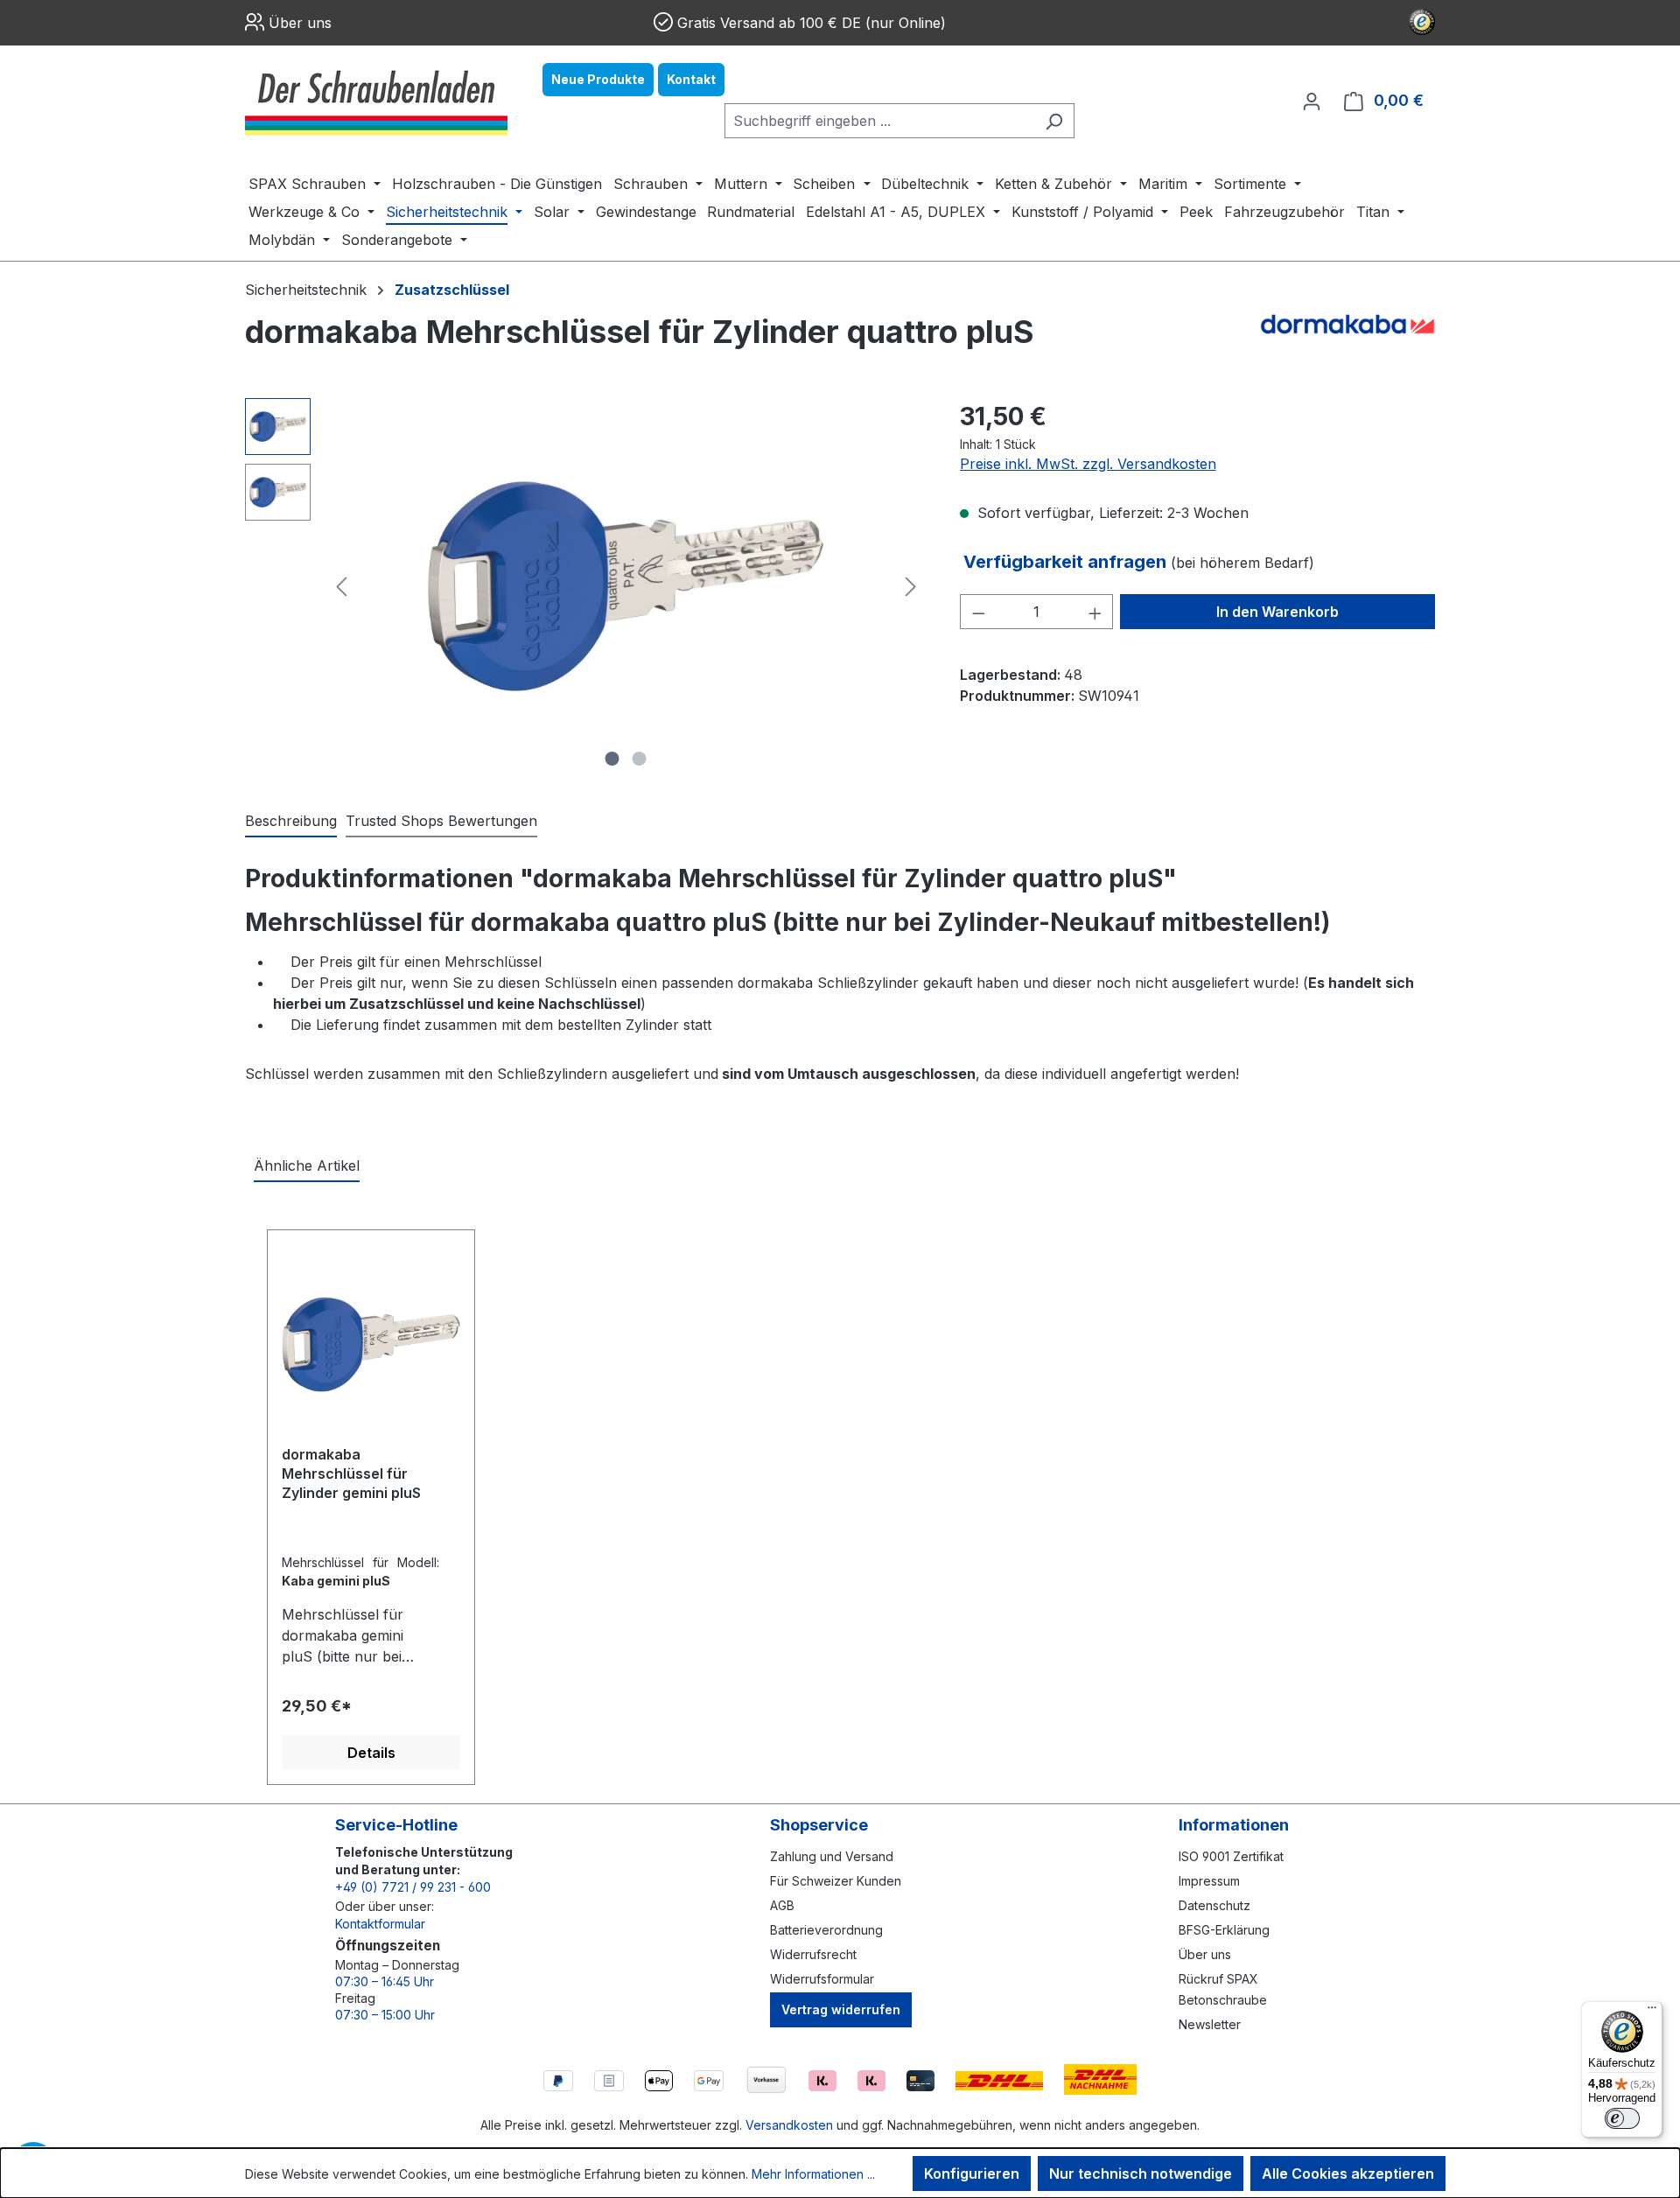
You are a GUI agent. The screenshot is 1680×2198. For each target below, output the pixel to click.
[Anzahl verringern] (978, 612)
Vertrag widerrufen (841, 2009)
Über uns (300, 23)
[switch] (1622, 2118)
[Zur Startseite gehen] (376, 101)
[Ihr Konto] (1312, 101)
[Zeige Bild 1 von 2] (612, 759)
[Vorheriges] (341, 587)
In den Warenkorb (1277, 612)
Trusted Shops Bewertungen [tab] (441, 821)
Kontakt (691, 79)
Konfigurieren (972, 2173)
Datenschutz (1214, 1905)
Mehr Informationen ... (813, 2174)
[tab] (291, 822)
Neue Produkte (598, 79)
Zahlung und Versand (832, 1856)
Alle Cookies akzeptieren (1348, 2173)
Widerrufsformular (822, 1979)
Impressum (1209, 1881)
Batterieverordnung (826, 1930)
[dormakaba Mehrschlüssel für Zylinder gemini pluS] (371, 1344)
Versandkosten (789, 2125)
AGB (782, 1905)
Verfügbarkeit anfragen (1067, 562)
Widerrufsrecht (813, 1954)
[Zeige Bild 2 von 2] (640, 759)
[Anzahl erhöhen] (1095, 612)
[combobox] (879, 121)
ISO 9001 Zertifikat (1231, 1856)
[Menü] (1652, 2012)
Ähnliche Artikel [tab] (307, 1165)
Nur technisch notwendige (1141, 2173)
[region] (585, 586)
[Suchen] (1054, 121)
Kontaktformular (380, 1924)
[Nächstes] (911, 587)
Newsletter (1210, 2024)
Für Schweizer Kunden (836, 1881)
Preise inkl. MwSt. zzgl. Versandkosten (1088, 464)
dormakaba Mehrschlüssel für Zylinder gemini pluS (351, 1473)
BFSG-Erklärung (1224, 1930)
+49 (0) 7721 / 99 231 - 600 (413, 1887)
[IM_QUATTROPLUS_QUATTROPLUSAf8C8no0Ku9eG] (626, 586)
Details (371, 1753)
